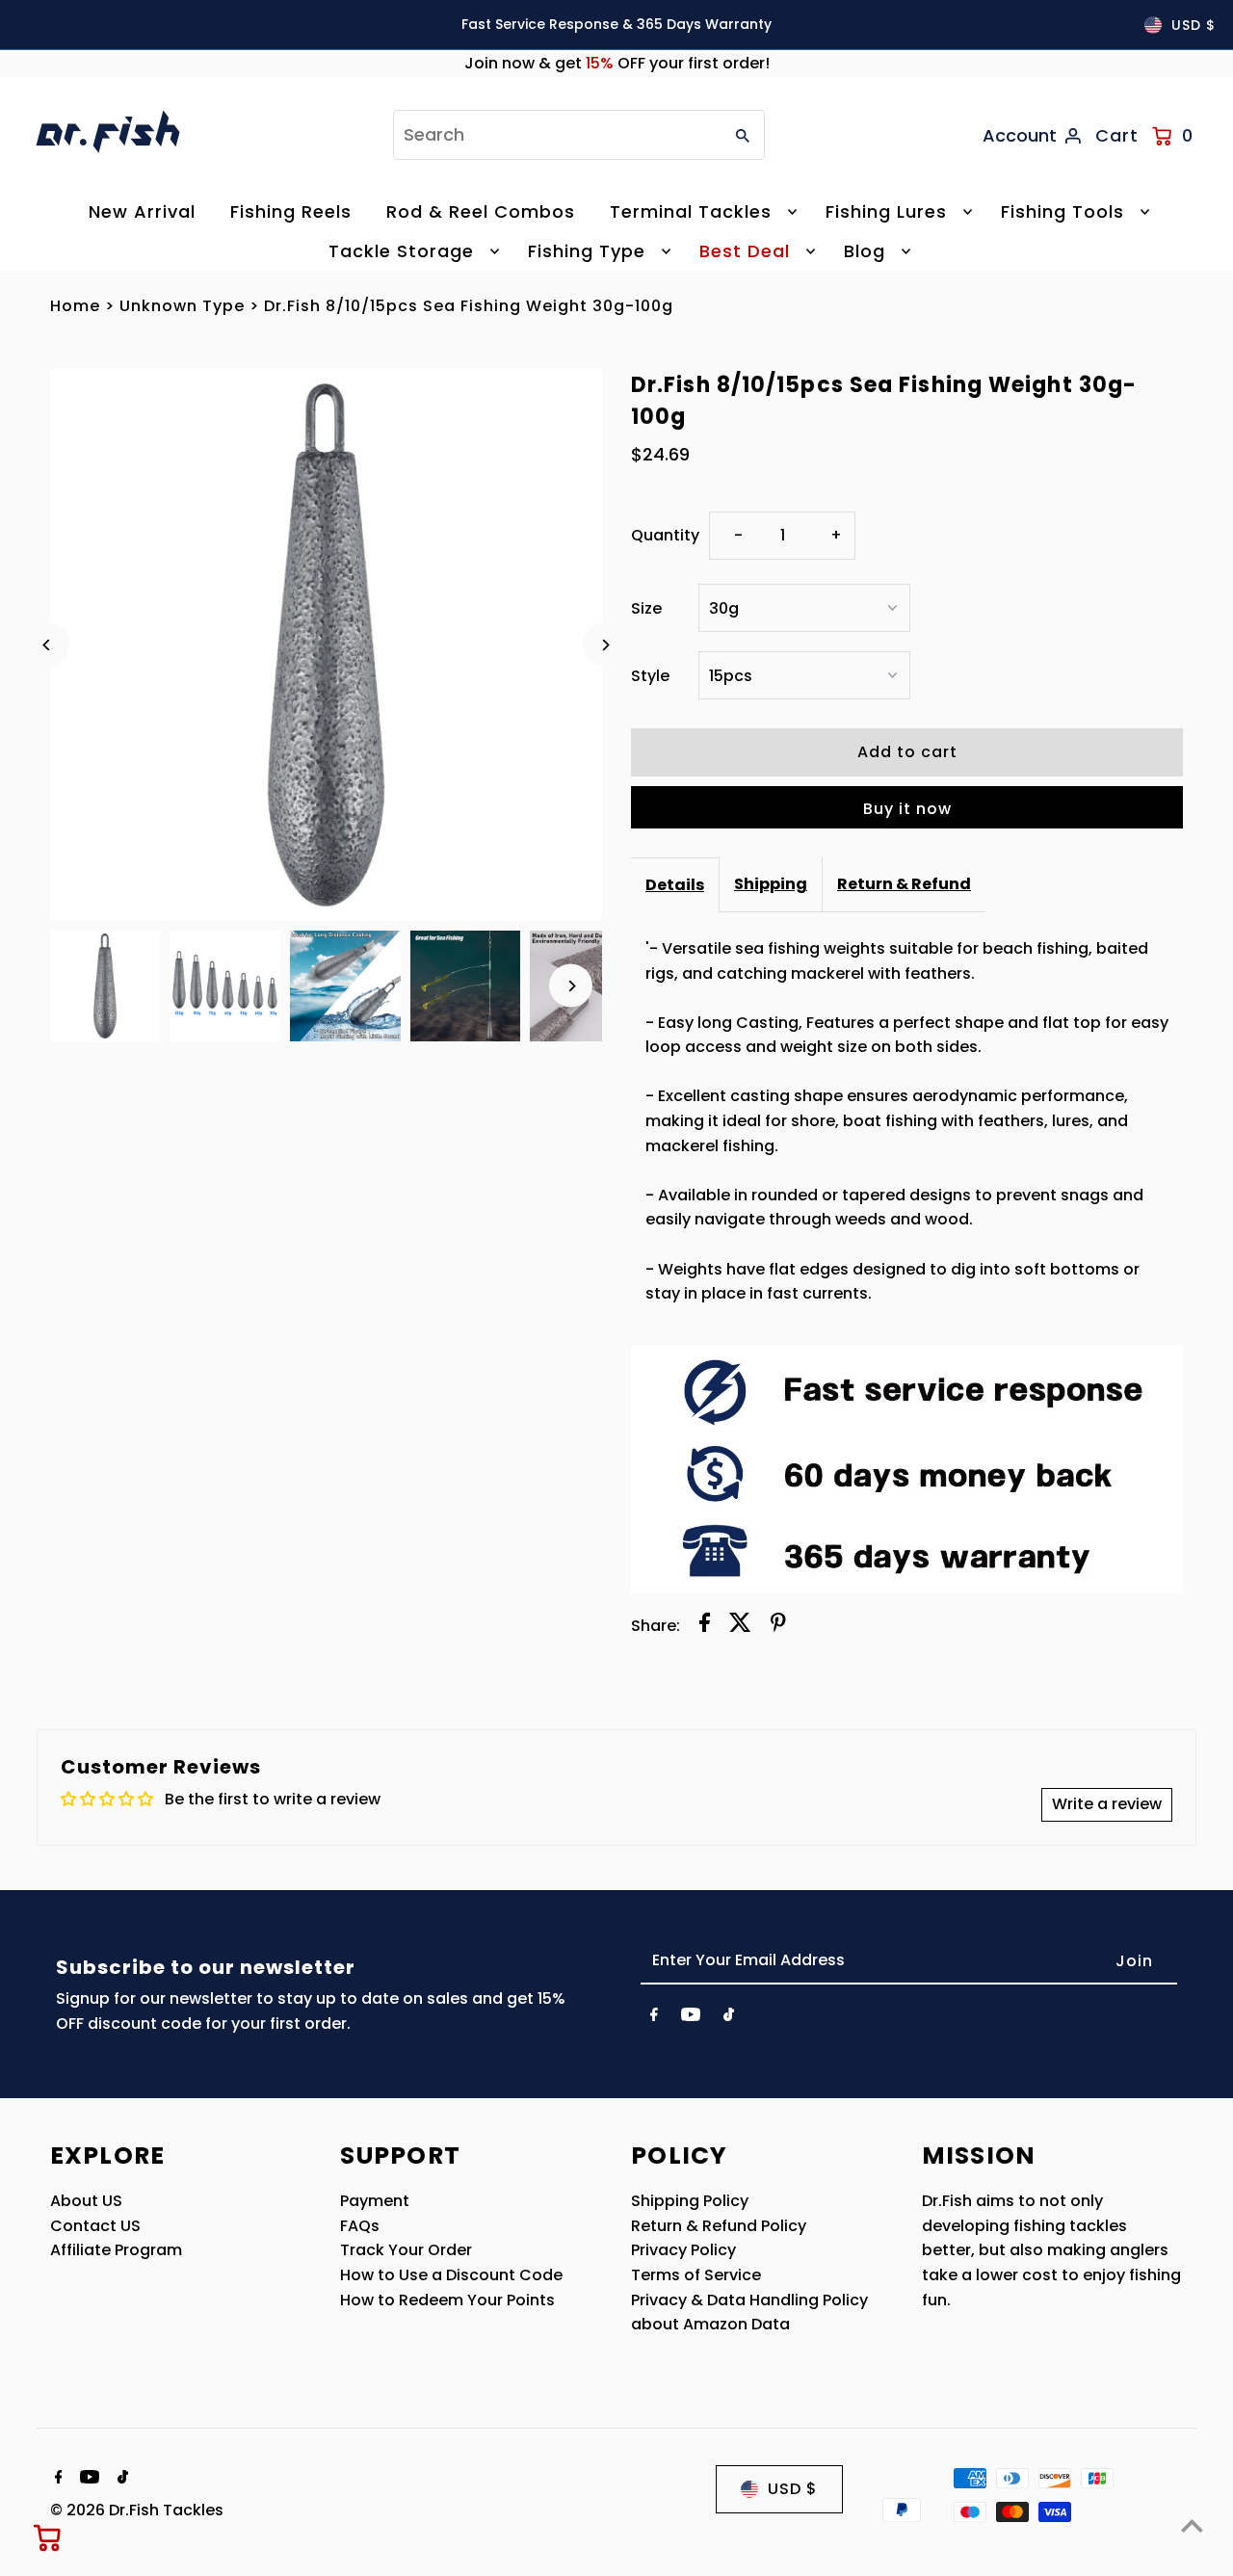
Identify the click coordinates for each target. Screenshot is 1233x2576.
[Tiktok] (729, 2018)
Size (646, 608)
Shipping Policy (690, 2201)
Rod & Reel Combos (481, 211)
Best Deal (745, 251)
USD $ (1194, 25)
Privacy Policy (683, 2250)
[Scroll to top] (1192, 2525)
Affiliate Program (116, 2250)
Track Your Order (406, 2250)
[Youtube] (691, 2018)
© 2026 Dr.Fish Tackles (137, 2510)
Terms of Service (696, 2275)
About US (86, 2201)
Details (675, 885)
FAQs (360, 2226)
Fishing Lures (886, 211)
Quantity (665, 535)
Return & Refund (904, 884)
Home (75, 306)
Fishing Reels (291, 211)
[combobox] (556, 135)
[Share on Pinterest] (778, 1626)
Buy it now (907, 809)
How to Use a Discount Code (451, 2275)
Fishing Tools (1062, 211)
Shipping (771, 884)
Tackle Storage (401, 251)
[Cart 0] (48, 2537)
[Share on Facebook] (705, 1626)
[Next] (604, 645)
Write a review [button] (1107, 1804)
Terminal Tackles (691, 211)
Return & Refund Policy (719, 2226)
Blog (865, 251)
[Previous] (48, 645)
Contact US (95, 2226)
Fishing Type (587, 251)
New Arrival (142, 211)
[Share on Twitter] (740, 1626)
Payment (375, 2201)
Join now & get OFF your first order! (617, 63)
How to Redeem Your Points (447, 2300)
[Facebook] (654, 2018)
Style (650, 676)
